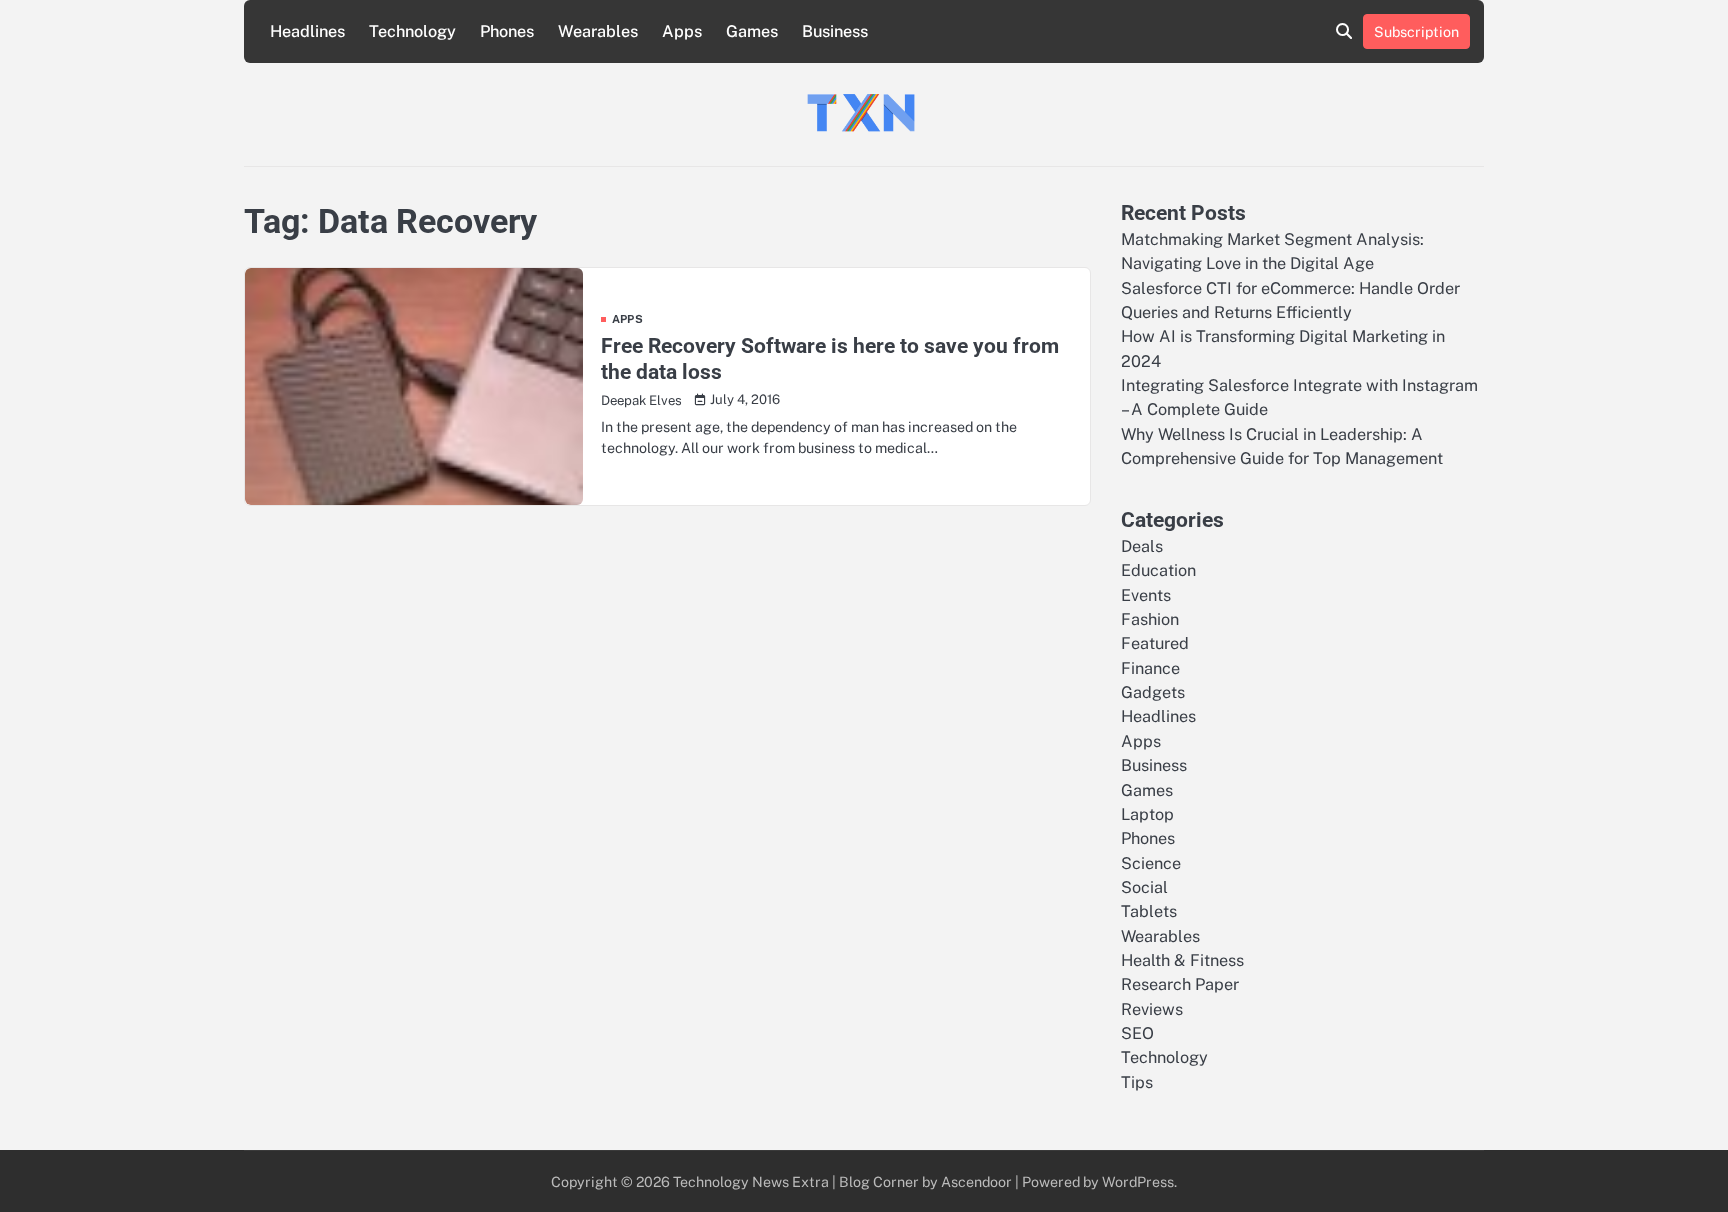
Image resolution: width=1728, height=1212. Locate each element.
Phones (507, 31)
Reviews (1152, 1009)
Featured (1155, 643)
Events (1146, 595)
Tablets (1149, 911)
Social (1144, 887)
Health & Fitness (1182, 960)
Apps (682, 31)
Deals (1142, 546)
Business (835, 31)
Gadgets (1153, 692)
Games (752, 31)
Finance (1150, 668)
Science (1151, 863)
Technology (412, 31)
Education (1158, 570)
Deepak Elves (641, 400)
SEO (1137, 1033)
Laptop (1147, 814)
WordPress (1138, 1181)
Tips (1137, 1082)
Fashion (1150, 619)
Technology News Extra (751, 1181)
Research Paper (1180, 984)
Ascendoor (976, 1181)
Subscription (1416, 31)
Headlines (307, 31)
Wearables (598, 31)
